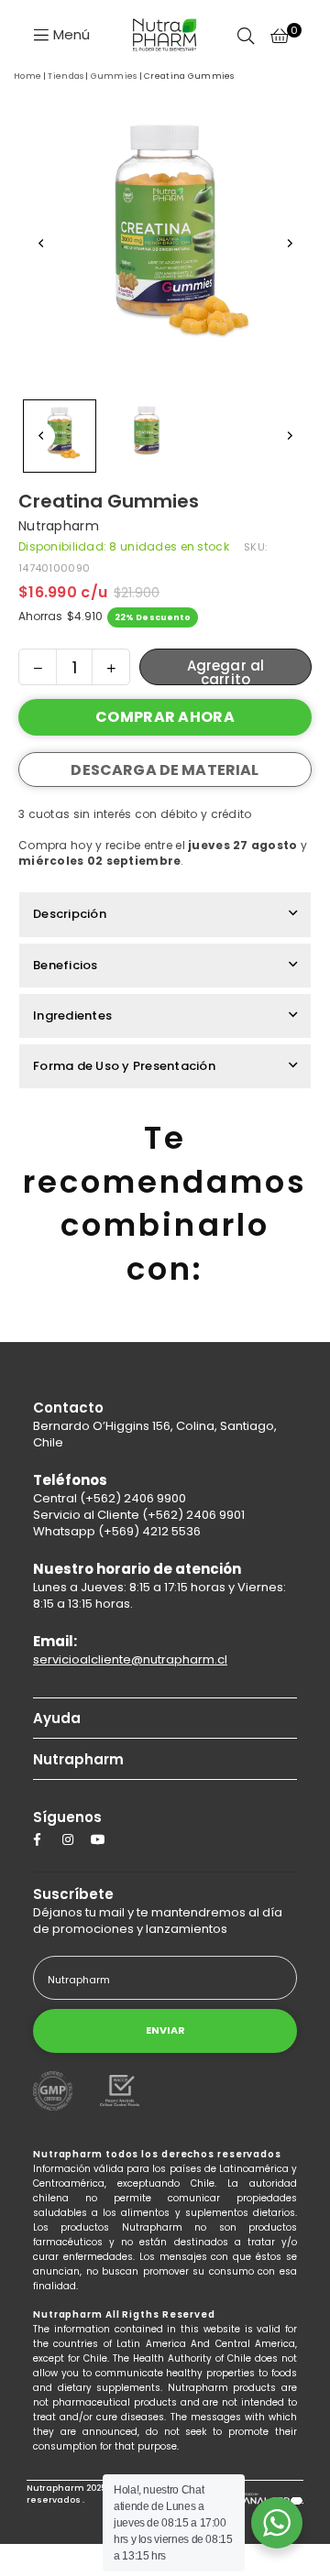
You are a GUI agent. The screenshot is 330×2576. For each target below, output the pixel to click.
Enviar (165, 2030)
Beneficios (66, 965)
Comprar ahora (165, 717)
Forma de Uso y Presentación (124, 1066)
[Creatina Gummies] (60, 436)
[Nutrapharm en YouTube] (99, 1839)
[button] (280, 34)
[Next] (289, 244)
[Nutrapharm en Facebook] (42, 1839)
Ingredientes (72, 1015)
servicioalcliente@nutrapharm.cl (130, 1659)
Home (27, 76)
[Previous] (41, 244)
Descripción (70, 914)
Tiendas (66, 76)
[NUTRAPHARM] (165, 35)
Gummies (114, 76)
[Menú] (61, 33)
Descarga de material (165, 770)
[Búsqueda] (246, 34)
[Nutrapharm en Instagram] (70, 1839)
